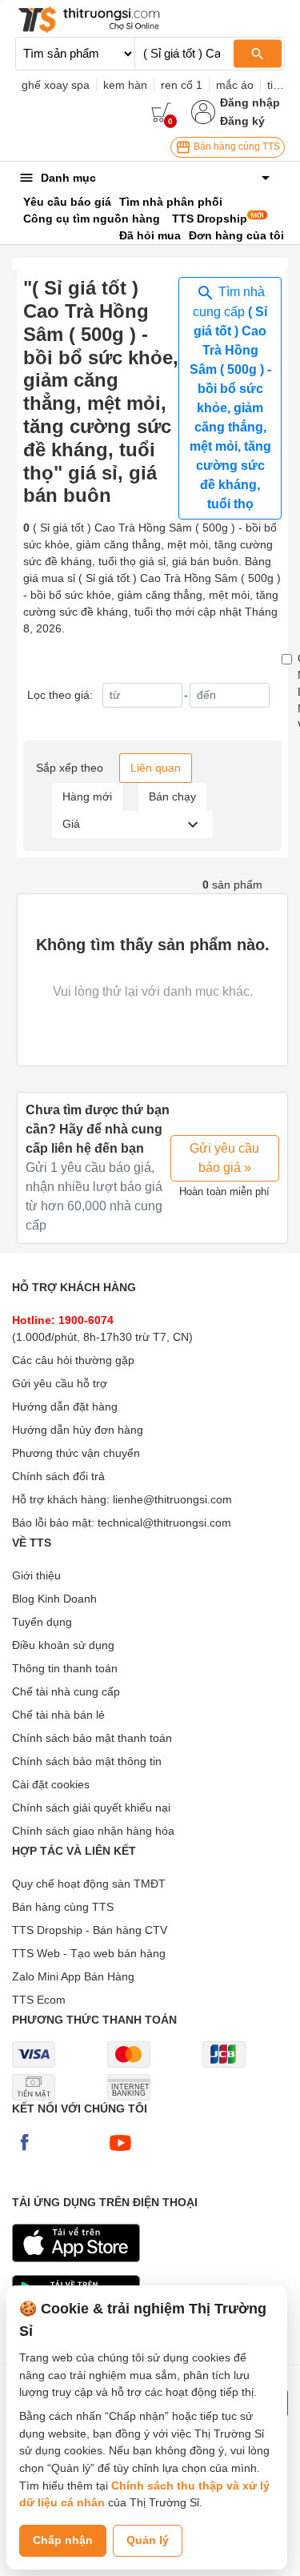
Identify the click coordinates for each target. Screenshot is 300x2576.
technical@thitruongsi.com (164, 1523)
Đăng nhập (250, 102)
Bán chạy (172, 796)
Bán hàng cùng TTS (236, 146)
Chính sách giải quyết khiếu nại (91, 1808)
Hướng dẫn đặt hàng (65, 1406)
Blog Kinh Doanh (54, 1599)
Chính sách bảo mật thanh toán (92, 1738)
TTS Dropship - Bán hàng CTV (90, 1930)
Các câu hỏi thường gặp (73, 1360)
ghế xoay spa (56, 85)
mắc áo (235, 85)
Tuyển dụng (42, 1622)
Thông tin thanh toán (65, 1668)
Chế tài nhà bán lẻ (58, 1715)
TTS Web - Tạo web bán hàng (89, 1953)
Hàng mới (87, 796)
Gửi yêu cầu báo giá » (224, 1158)
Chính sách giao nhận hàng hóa (93, 1831)
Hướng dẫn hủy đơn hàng (78, 1430)
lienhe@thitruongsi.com (172, 1499)
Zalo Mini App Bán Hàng (73, 1976)
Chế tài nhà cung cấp (66, 1691)
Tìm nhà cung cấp (230, 398)
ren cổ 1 (182, 85)
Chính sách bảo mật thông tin (87, 1761)
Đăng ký (242, 121)
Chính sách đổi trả (58, 1476)
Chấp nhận (63, 2540)
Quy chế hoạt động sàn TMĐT (89, 1884)
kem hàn (125, 85)
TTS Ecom (39, 2000)
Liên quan (156, 768)
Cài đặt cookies (51, 1784)
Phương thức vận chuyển (76, 1453)
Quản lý (148, 2540)
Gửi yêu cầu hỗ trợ (60, 1383)
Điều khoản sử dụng (63, 1645)
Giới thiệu (36, 1575)
